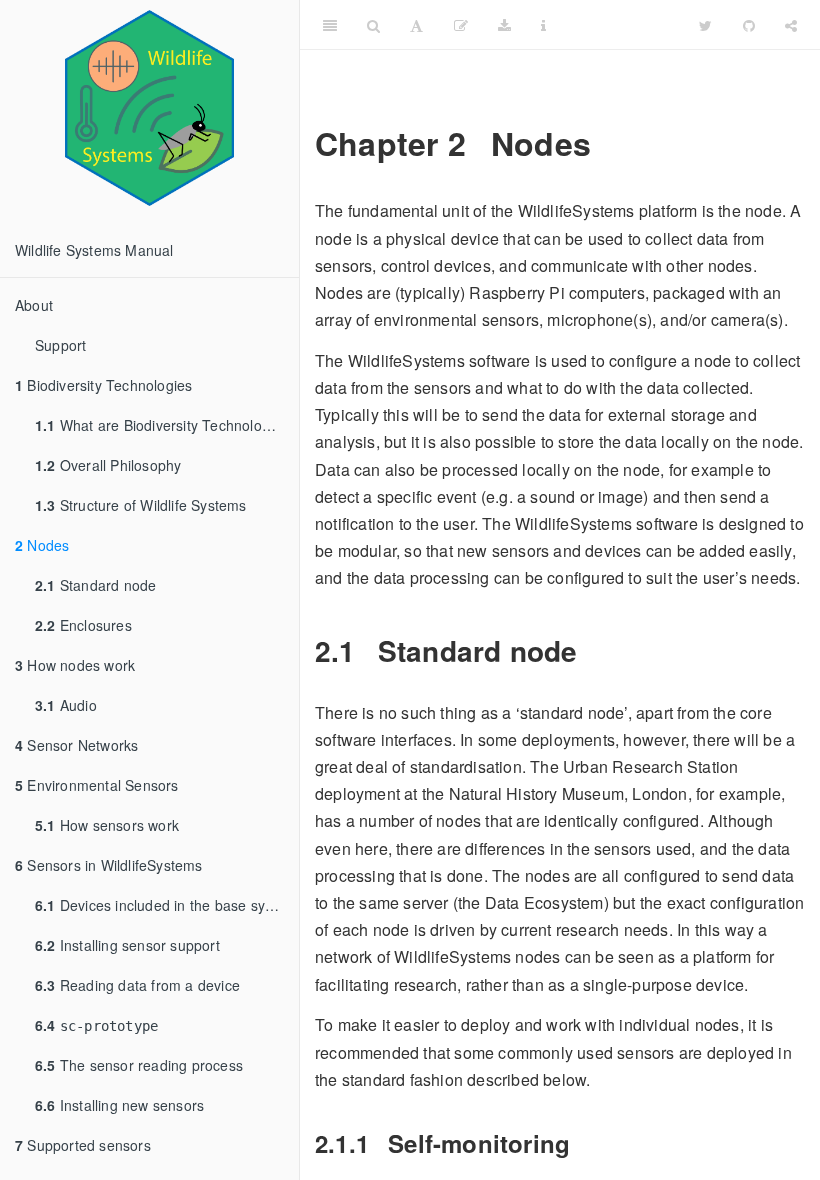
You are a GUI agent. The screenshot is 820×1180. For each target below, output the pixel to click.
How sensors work (107, 825)
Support (60, 345)
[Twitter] (705, 25)
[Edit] (461, 25)
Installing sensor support (127, 945)
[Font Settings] (416, 25)
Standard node (95, 585)
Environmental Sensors (97, 785)
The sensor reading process (139, 1065)
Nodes (42, 545)
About (34, 305)
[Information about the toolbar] (543, 25)
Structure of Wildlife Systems (141, 505)
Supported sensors (83, 1145)
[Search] (373, 25)
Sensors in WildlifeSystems (109, 865)
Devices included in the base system (166, 905)
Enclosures (83, 625)
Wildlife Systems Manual (94, 250)
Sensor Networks (76, 745)
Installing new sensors (119, 1105)
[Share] (791, 25)
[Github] (749, 25)
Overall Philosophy (108, 465)
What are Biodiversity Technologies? (166, 425)
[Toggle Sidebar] (330, 25)
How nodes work (75, 665)
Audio (66, 705)
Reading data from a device (137, 985)
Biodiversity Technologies (103, 385)
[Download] (504, 25)
